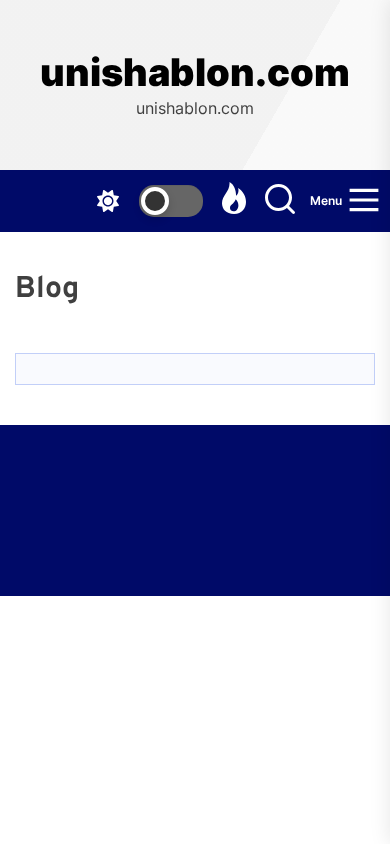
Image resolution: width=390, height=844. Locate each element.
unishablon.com (195, 72)
